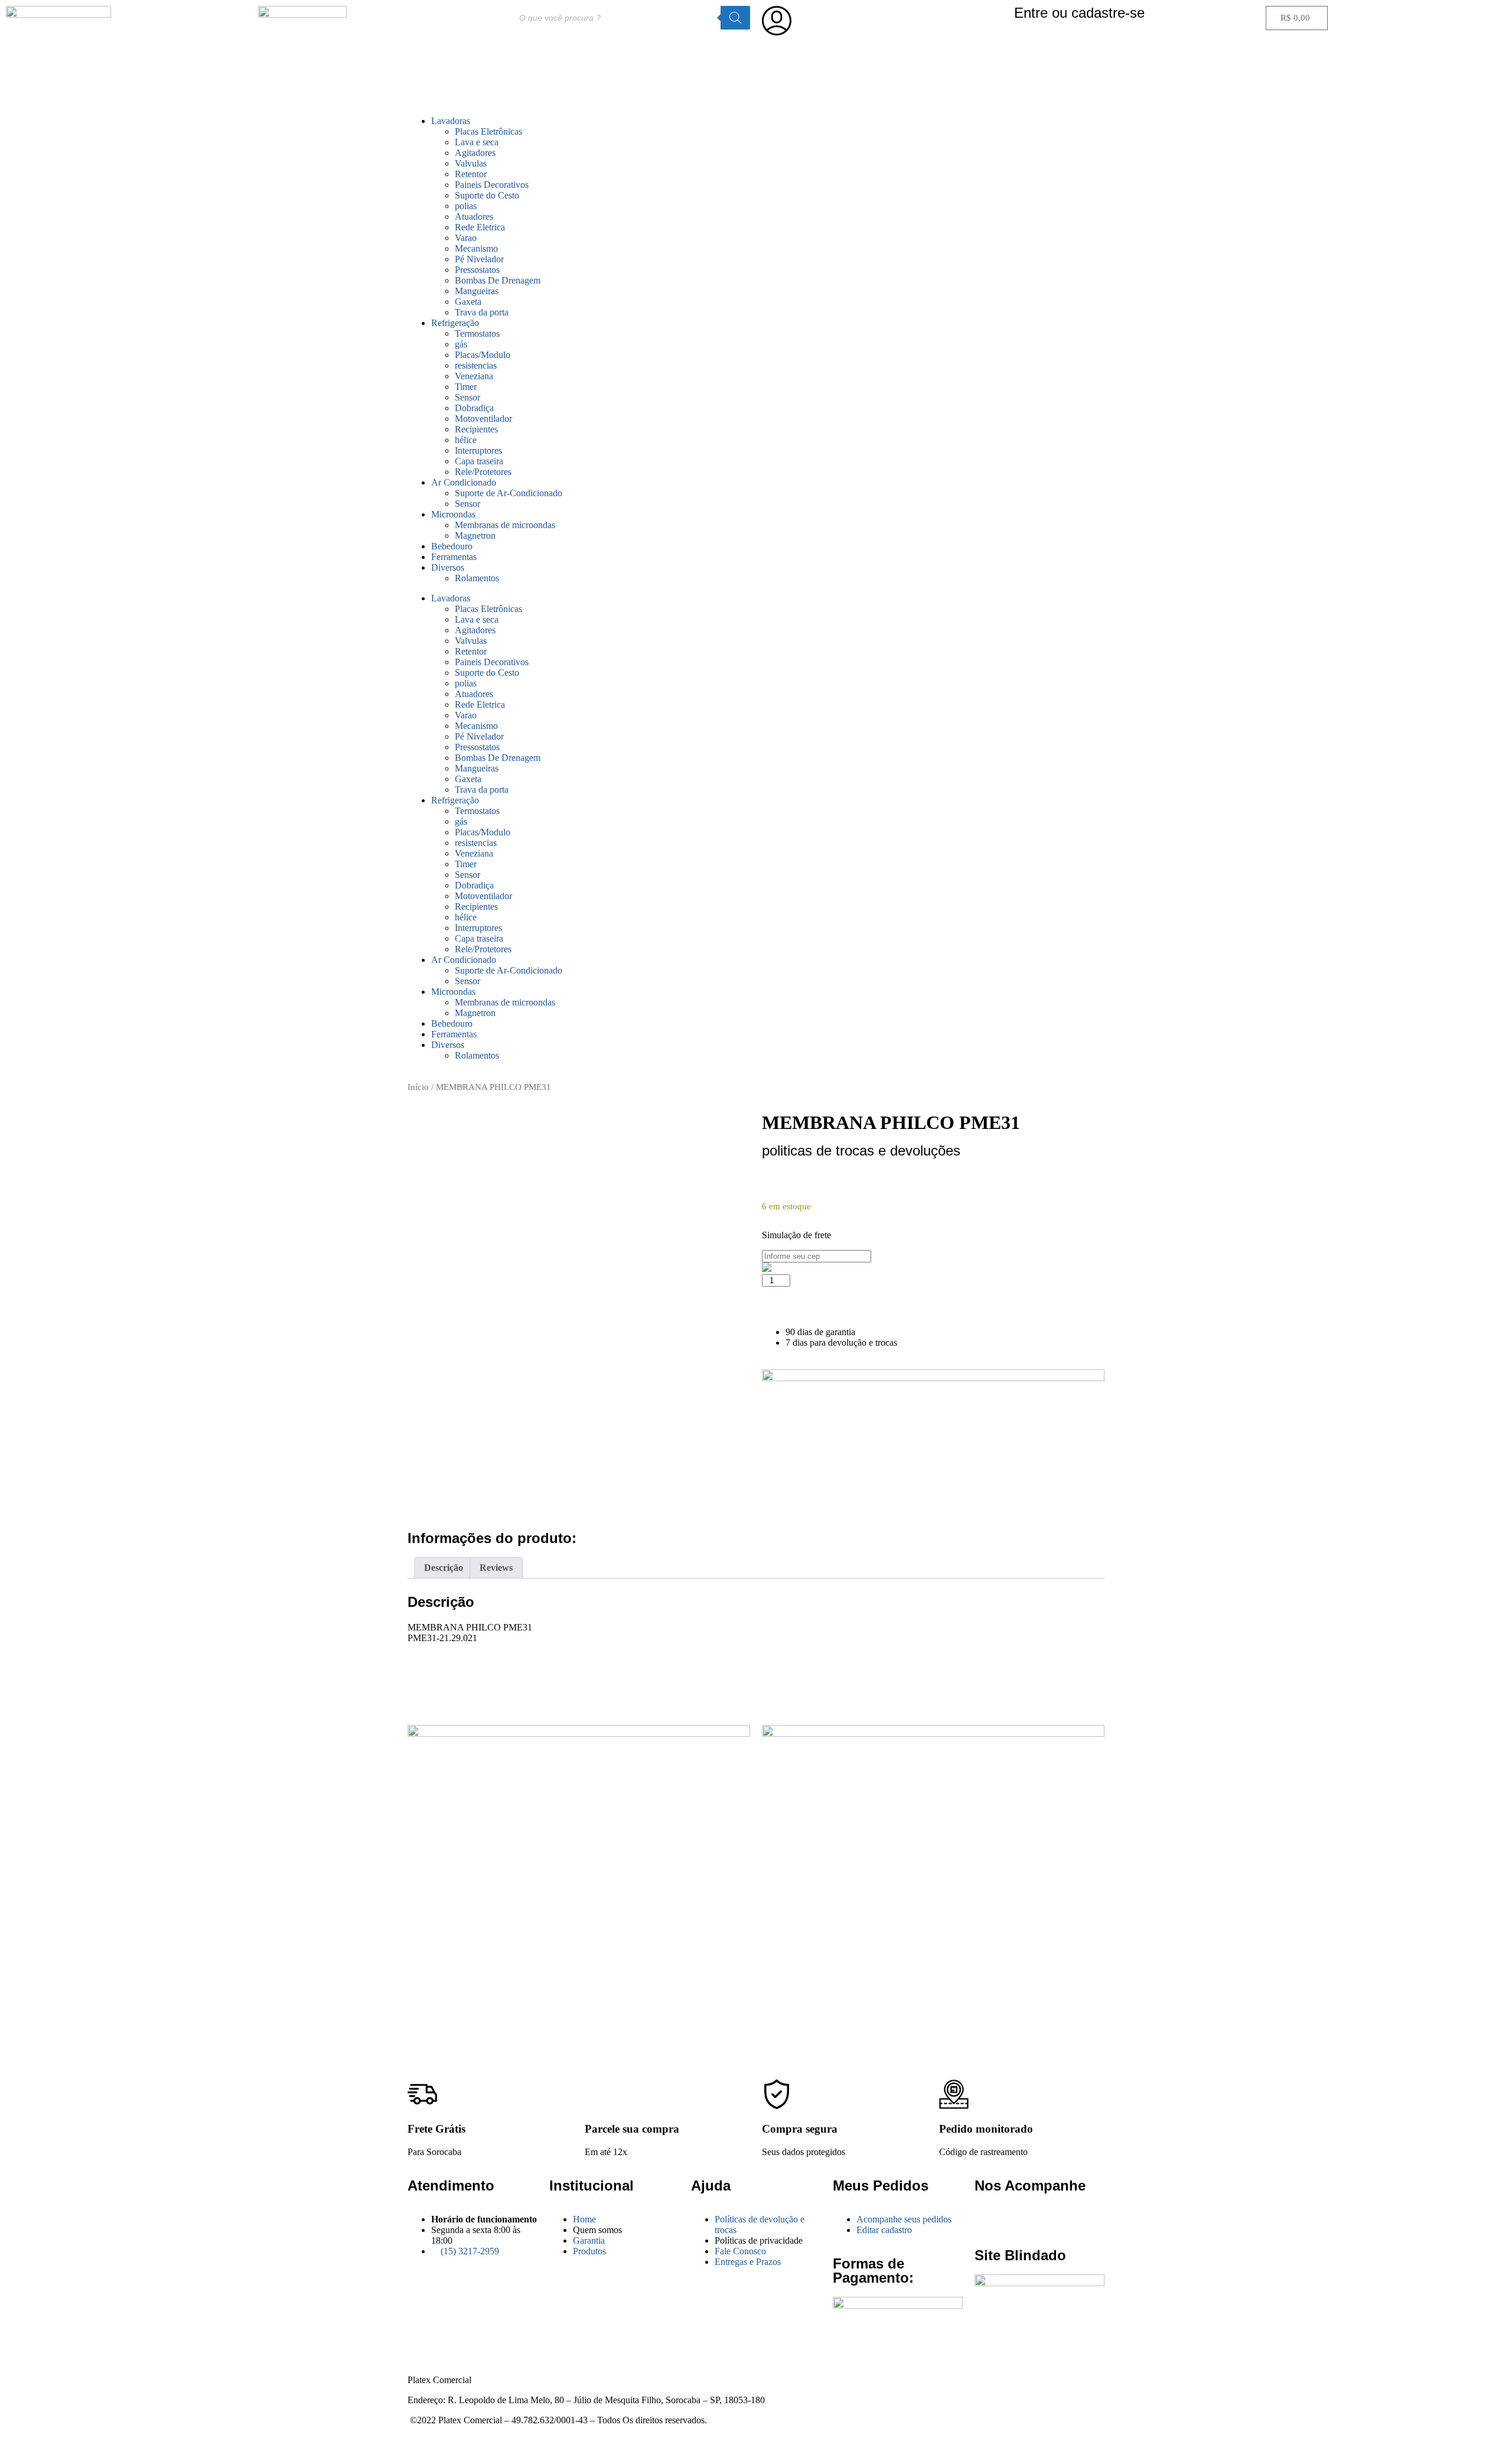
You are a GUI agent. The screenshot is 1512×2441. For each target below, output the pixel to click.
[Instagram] (1021, 2219)
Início (418, 1087)
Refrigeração (455, 323)
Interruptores (478, 450)
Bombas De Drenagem (498, 280)
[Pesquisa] (735, 18)
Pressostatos (477, 270)
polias (466, 206)
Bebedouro (452, 546)
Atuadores (474, 217)
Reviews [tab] (496, 1568)
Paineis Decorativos (492, 185)
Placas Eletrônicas (488, 131)
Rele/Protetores (483, 472)
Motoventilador (483, 419)
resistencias (476, 365)
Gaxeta (468, 302)
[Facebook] (989, 2219)
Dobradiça (474, 408)
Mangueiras (477, 291)
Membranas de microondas (505, 525)
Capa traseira (479, 461)
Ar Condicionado (464, 482)
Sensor (467, 397)
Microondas (453, 514)
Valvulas (471, 163)
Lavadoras (451, 121)
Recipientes (476, 429)
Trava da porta (482, 312)
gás (461, 344)
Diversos (448, 567)
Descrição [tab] (444, 1568)
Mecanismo (476, 248)
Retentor (471, 174)
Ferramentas (454, 557)
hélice (466, 440)
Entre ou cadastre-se (1079, 13)
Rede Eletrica (480, 227)
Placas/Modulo (483, 355)
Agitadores (475, 153)
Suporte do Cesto (487, 195)
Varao (466, 238)
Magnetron (475, 536)
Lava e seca (477, 142)
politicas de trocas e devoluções (861, 1150)
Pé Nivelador (479, 259)
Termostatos (477, 333)
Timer (466, 387)
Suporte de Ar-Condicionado (509, 493)
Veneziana (474, 376)
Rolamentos (477, 578)
